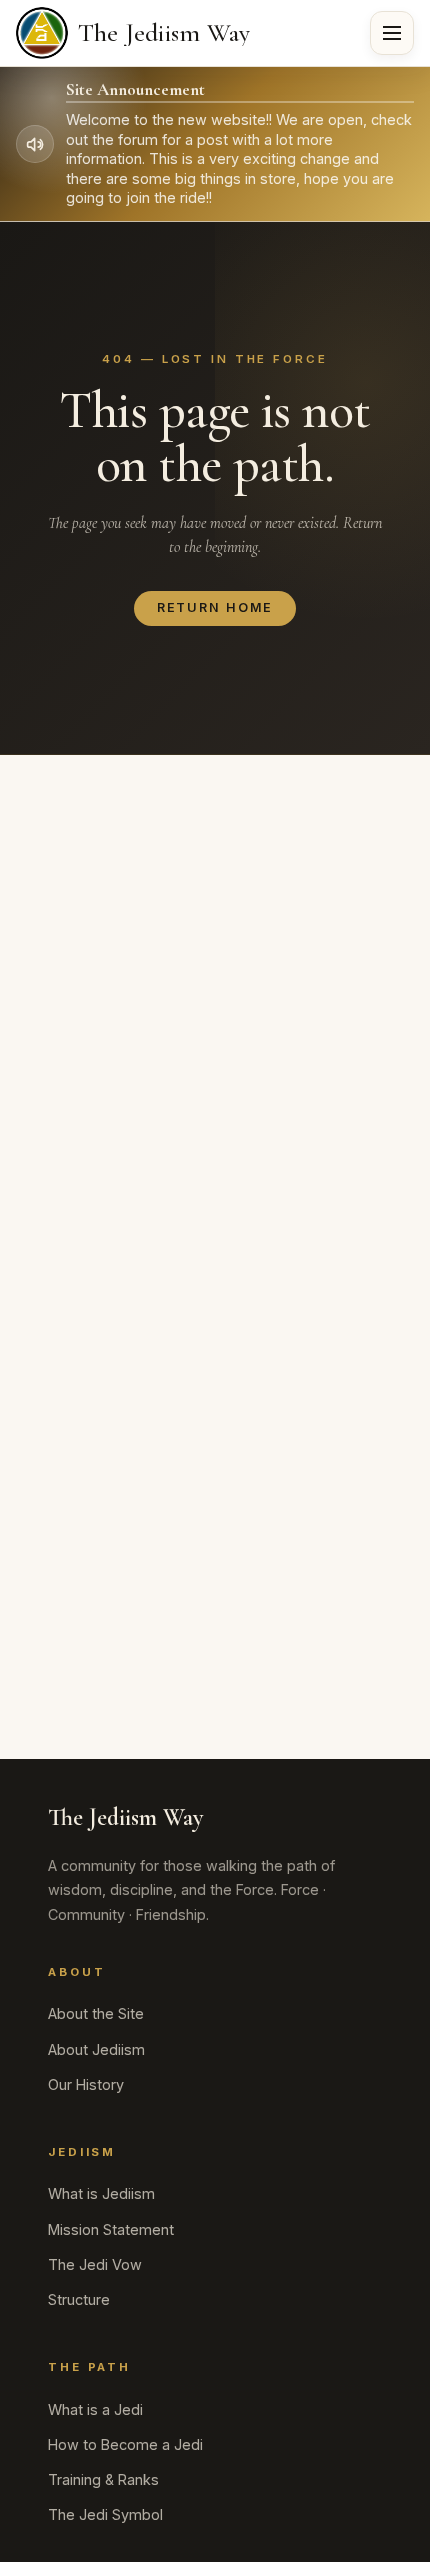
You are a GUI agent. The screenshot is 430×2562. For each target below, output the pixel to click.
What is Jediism (101, 2193)
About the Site (96, 2013)
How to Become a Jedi (125, 2444)
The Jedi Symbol (105, 2514)
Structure (79, 2299)
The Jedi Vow (95, 2264)
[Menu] (392, 33)
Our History (86, 2084)
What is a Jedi (95, 2409)
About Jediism (96, 2049)
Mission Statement (111, 2229)
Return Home (215, 607)
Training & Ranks (103, 2479)
